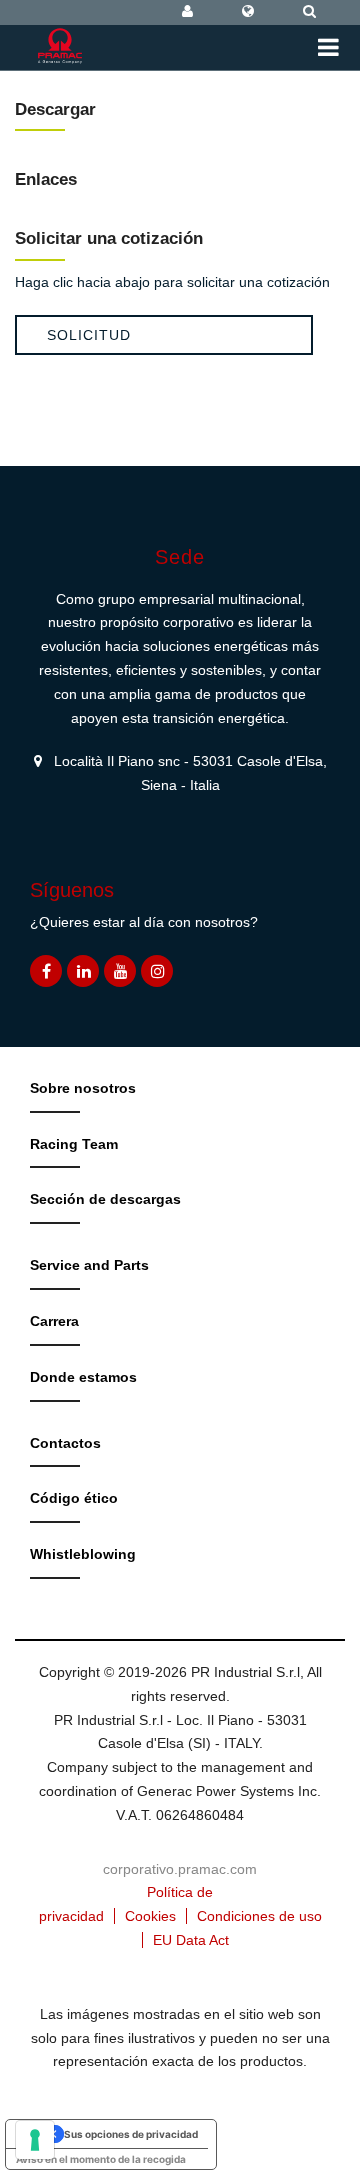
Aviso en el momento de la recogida (101, 2159)
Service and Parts (89, 1265)
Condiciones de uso (259, 1916)
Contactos (65, 1443)
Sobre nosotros (83, 1088)
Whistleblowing (83, 1554)
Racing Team (74, 1144)
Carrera (54, 1321)
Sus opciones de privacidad (131, 2134)
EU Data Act (191, 1940)
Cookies (150, 1916)
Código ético (74, 1498)
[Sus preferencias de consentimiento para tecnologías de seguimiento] (35, 2140)
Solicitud (89, 335)
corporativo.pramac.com (180, 1869)
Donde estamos (83, 1377)
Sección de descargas (105, 1199)
